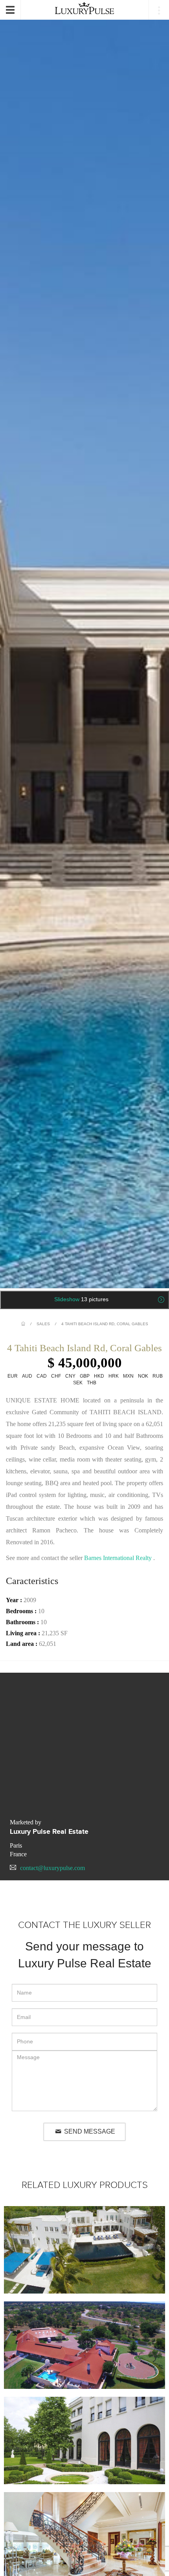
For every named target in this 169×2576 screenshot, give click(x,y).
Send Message (89, 2131)
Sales (43, 1324)
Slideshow (81, 1299)
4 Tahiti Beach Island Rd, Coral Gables (105, 1324)
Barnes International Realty (118, 1558)
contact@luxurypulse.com (52, 1868)
